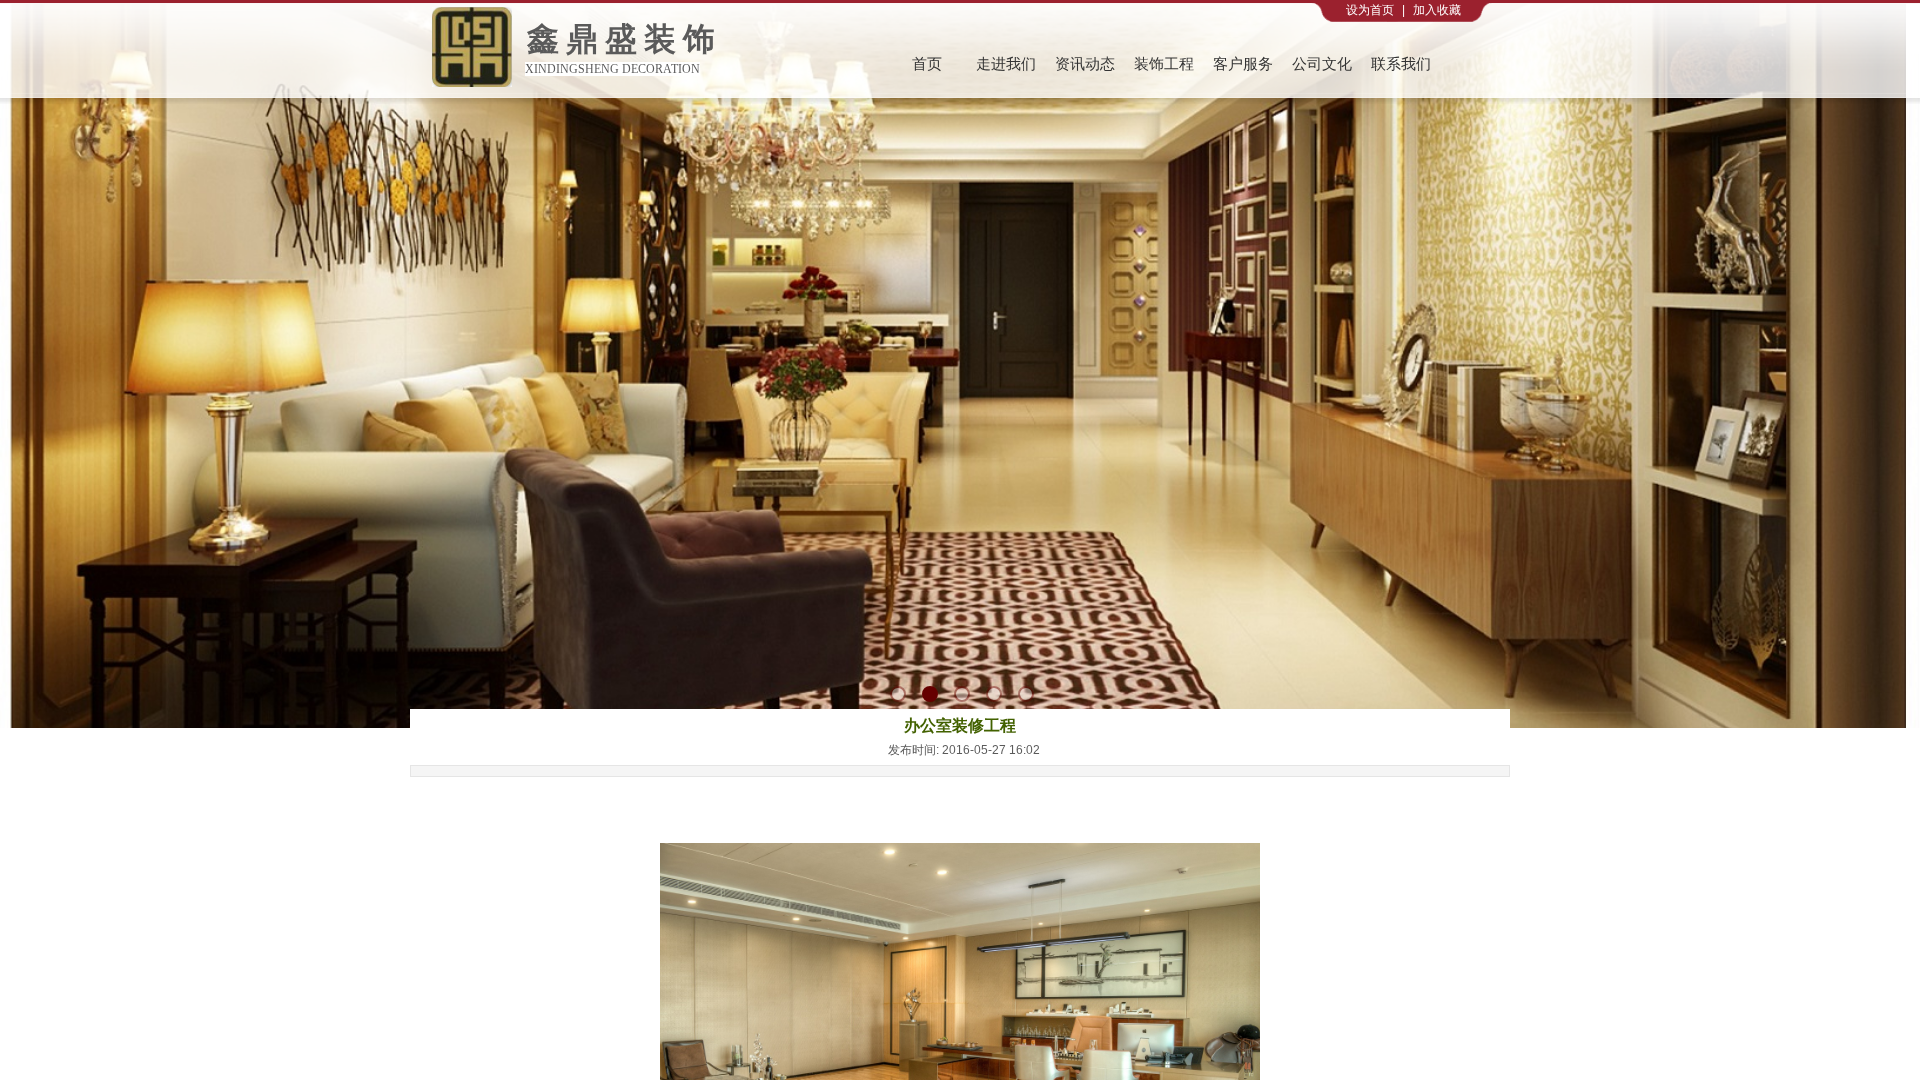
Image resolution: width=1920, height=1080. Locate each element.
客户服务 (1243, 64)
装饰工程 (1164, 64)
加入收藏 (1437, 10)
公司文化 (1322, 64)
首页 (927, 64)
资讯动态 (1085, 64)
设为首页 (1370, 10)
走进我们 (1006, 64)
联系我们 (1401, 64)
